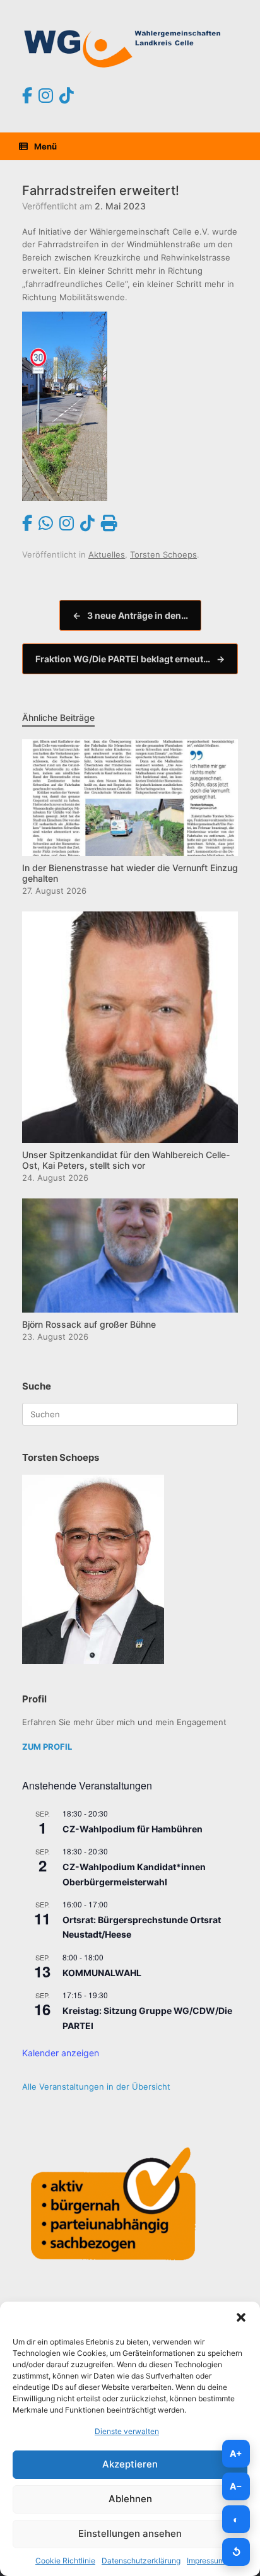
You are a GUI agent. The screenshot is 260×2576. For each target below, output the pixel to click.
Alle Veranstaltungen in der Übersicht (96, 2087)
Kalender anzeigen (61, 2053)
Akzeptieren (130, 2464)
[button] (241, 2317)
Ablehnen (130, 2499)
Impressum (206, 2561)
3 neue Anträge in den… (130, 615)
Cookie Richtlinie (65, 2561)
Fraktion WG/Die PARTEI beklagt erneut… (130, 659)
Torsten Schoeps (163, 554)
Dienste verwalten (127, 2431)
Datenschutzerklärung (141, 2561)
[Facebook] (27, 96)
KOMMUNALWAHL (102, 1973)
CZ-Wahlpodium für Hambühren (133, 1829)
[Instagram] (46, 96)
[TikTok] (67, 96)
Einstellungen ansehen (130, 2533)
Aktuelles (107, 554)
